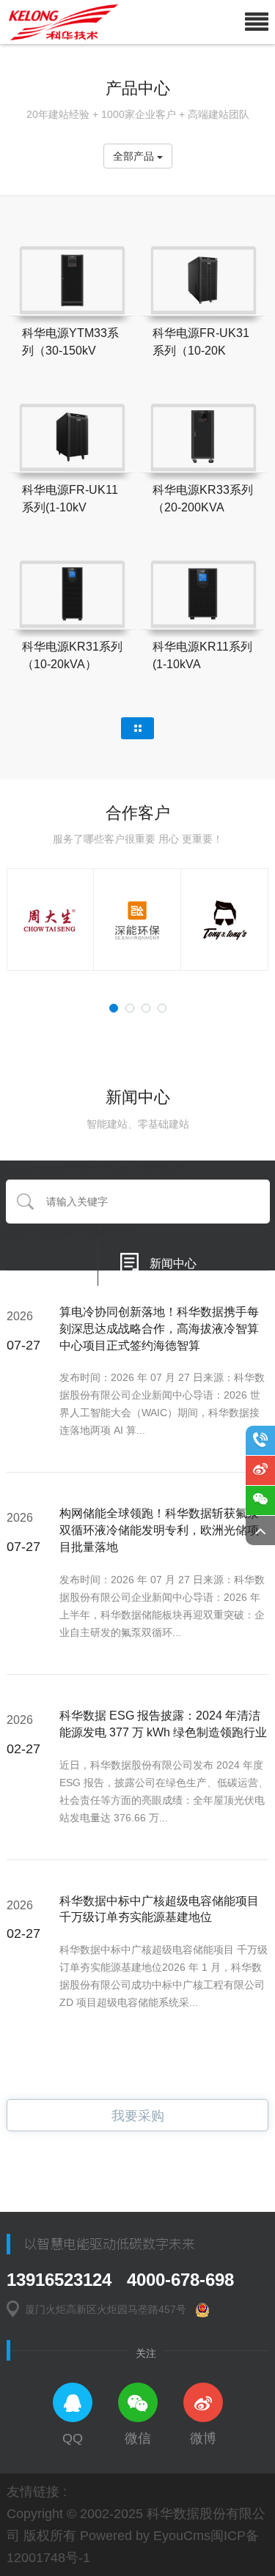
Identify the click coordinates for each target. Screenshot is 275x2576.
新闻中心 (173, 1263)
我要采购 (138, 2116)
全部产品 (135, 156)
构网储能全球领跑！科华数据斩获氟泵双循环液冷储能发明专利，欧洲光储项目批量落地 (159, 1530)
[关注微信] (260, 1500)
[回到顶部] (260, 1531)
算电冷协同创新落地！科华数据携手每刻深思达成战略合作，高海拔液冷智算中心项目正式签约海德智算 (159, 1329)
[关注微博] (260, 1470)
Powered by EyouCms (143, 2536)
